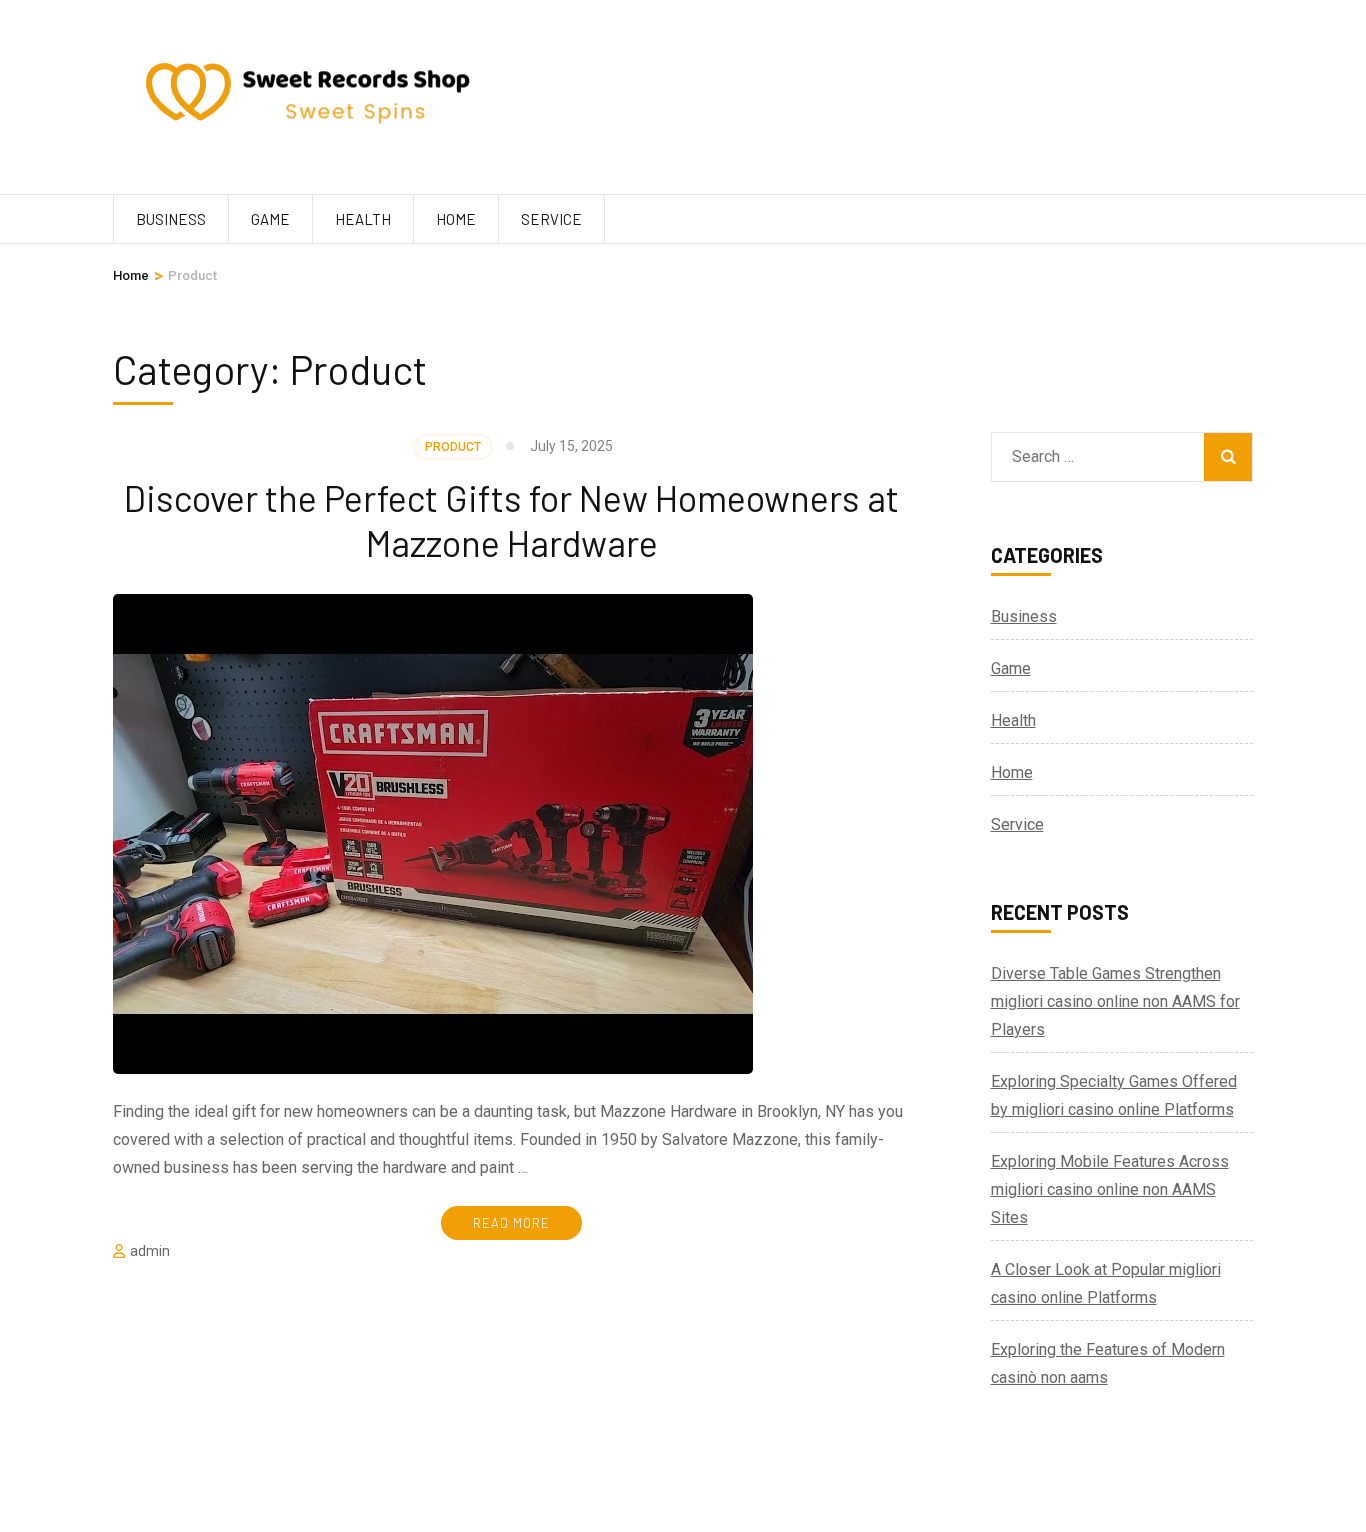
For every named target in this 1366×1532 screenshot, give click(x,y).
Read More (511, 1223)
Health (363, 219)
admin (150, 1251)
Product (453, 447)
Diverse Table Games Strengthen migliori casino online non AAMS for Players (1115, 1001)
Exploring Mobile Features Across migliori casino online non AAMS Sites (1110, 1189)
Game (270, 219)
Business (171, 219)
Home (456, 219)
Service (551, 219)
